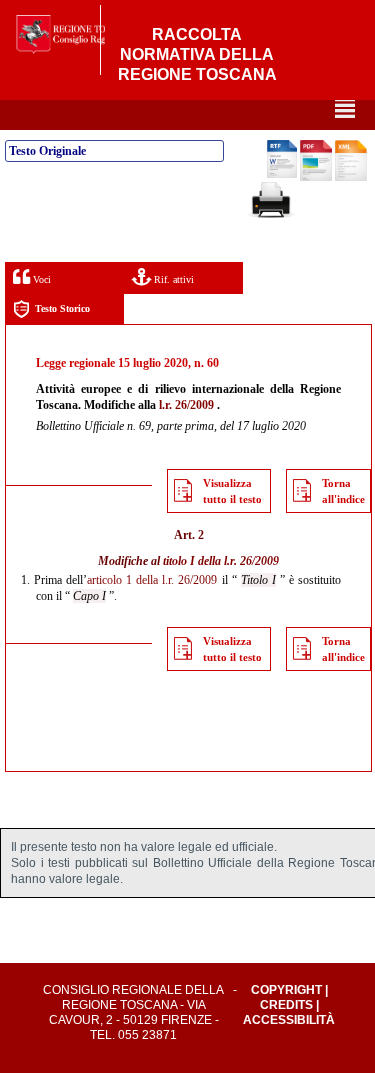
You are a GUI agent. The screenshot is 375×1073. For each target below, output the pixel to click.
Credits (286, 1005)
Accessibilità (289, 1020)
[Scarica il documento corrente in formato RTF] (282, 174)
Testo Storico (62, 308)
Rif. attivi (172, 279)
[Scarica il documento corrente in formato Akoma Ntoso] (351, 177)
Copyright (286, 990)
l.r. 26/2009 (186, 405)
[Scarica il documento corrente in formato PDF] (316, 177)
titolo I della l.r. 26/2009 (221, 561)
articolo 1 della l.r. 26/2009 (152, 580)
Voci (40, 279)
